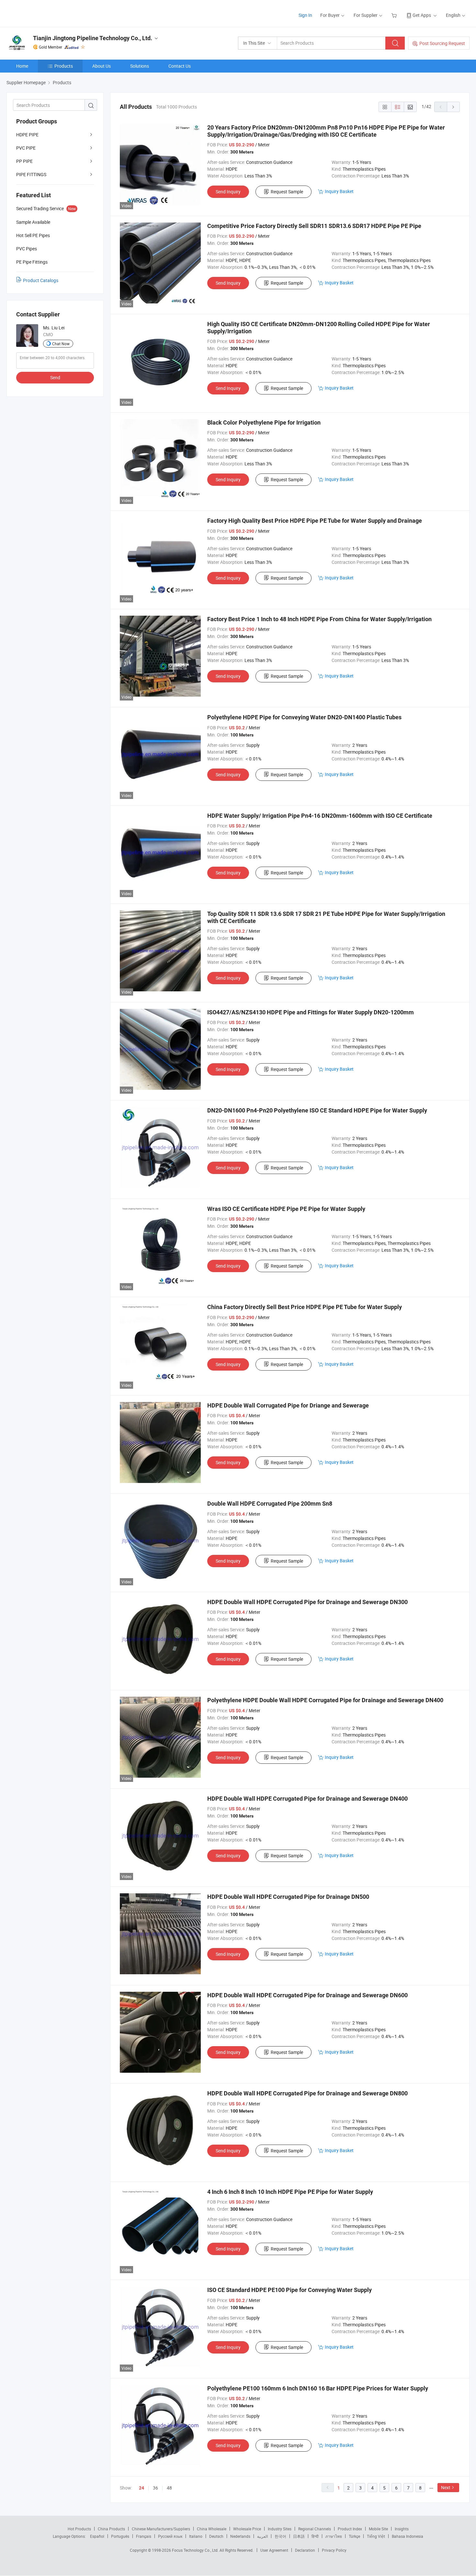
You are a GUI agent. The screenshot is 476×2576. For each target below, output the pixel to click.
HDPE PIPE (27, 135)
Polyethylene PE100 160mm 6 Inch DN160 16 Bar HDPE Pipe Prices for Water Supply (318, 2388)
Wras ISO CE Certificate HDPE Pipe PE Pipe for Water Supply (286, 1209)
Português (120, 2536)
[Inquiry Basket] (395, 15)
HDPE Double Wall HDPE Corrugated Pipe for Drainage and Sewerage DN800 (307, 2093)
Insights (402, 2529)
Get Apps (422, 15)
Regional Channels (315, 2529)
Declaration (305, 2550)
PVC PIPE (26, 148)
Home (22, 66)
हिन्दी (315, 2536)
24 (142, 2488)
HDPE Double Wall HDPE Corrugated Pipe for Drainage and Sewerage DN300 (307, 1602)
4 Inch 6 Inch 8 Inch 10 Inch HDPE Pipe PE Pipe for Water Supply (290, 2192)
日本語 (299, 2536)
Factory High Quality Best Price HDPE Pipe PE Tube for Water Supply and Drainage (315, 521)
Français (144, 2536)
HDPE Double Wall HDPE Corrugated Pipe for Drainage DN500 (288, 1897)
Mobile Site (378, 2529)
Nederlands (240, 2536)
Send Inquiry (228, 192)
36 (155, 2488)
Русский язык (170, 2536)
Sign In (305, 15)
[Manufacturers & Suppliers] (48, 13)
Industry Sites (280, 2529)
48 (169, 2488)
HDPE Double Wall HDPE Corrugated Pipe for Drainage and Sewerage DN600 (307, 1995)
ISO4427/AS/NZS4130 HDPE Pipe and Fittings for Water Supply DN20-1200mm (311, 1012)
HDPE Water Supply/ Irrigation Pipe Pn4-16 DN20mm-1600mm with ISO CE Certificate (320, 816)
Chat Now (61, 344)
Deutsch (216, 2536)
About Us (102, 66)
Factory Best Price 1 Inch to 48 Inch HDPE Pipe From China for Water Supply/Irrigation (319, 619)
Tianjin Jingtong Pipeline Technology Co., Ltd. (93, 38)
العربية (262, 2536)
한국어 (280, 2536)
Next (446, 2487)
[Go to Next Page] (453, 107)
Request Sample (287, 192)
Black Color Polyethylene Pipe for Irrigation (264, 422)
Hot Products (79, 2529)
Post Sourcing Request (442, 43)
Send (55, 377)
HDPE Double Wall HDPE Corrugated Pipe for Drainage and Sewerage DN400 (307, 1799)
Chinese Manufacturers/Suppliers (161, 2529)
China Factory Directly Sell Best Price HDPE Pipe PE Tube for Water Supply (305, 1307)
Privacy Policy (334, 2550)
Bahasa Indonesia (408, 2536)
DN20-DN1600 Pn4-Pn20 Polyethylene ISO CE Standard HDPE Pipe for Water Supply (317, 1110)
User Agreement (274, 2550)
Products (64, 66)
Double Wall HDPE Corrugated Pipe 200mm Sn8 (270, 1504)
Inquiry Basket (339, 191)
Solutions (140, 66)
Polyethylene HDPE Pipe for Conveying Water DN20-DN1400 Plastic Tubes (304, 717)
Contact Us (180, 66)
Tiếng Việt (376, 2536)
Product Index (350, 2529)
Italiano (196, 2536)
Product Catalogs (41, 280)
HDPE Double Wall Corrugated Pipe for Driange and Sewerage (288, 1405)
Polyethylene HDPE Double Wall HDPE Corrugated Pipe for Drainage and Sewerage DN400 (325, 1700)
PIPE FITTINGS (31, 174)
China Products (111, 2529)
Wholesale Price (247, 2529)
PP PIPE (24, 161)
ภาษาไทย (334, 2536)
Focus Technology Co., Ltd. (196, 2550)
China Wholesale (212, 2529)
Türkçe (354, 2536)
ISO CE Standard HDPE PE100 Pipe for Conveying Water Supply (289, 2290)
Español (97, 2536)
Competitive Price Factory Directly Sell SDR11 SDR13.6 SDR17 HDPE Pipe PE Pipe (314, 226)
